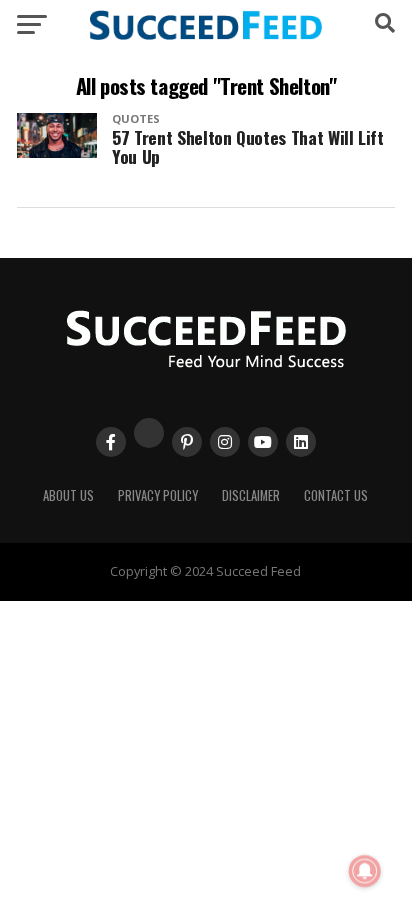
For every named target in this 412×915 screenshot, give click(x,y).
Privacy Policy (158, 495)
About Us (68, 495)
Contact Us (336, 495)
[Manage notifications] (365, 871)
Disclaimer (251, 495)
